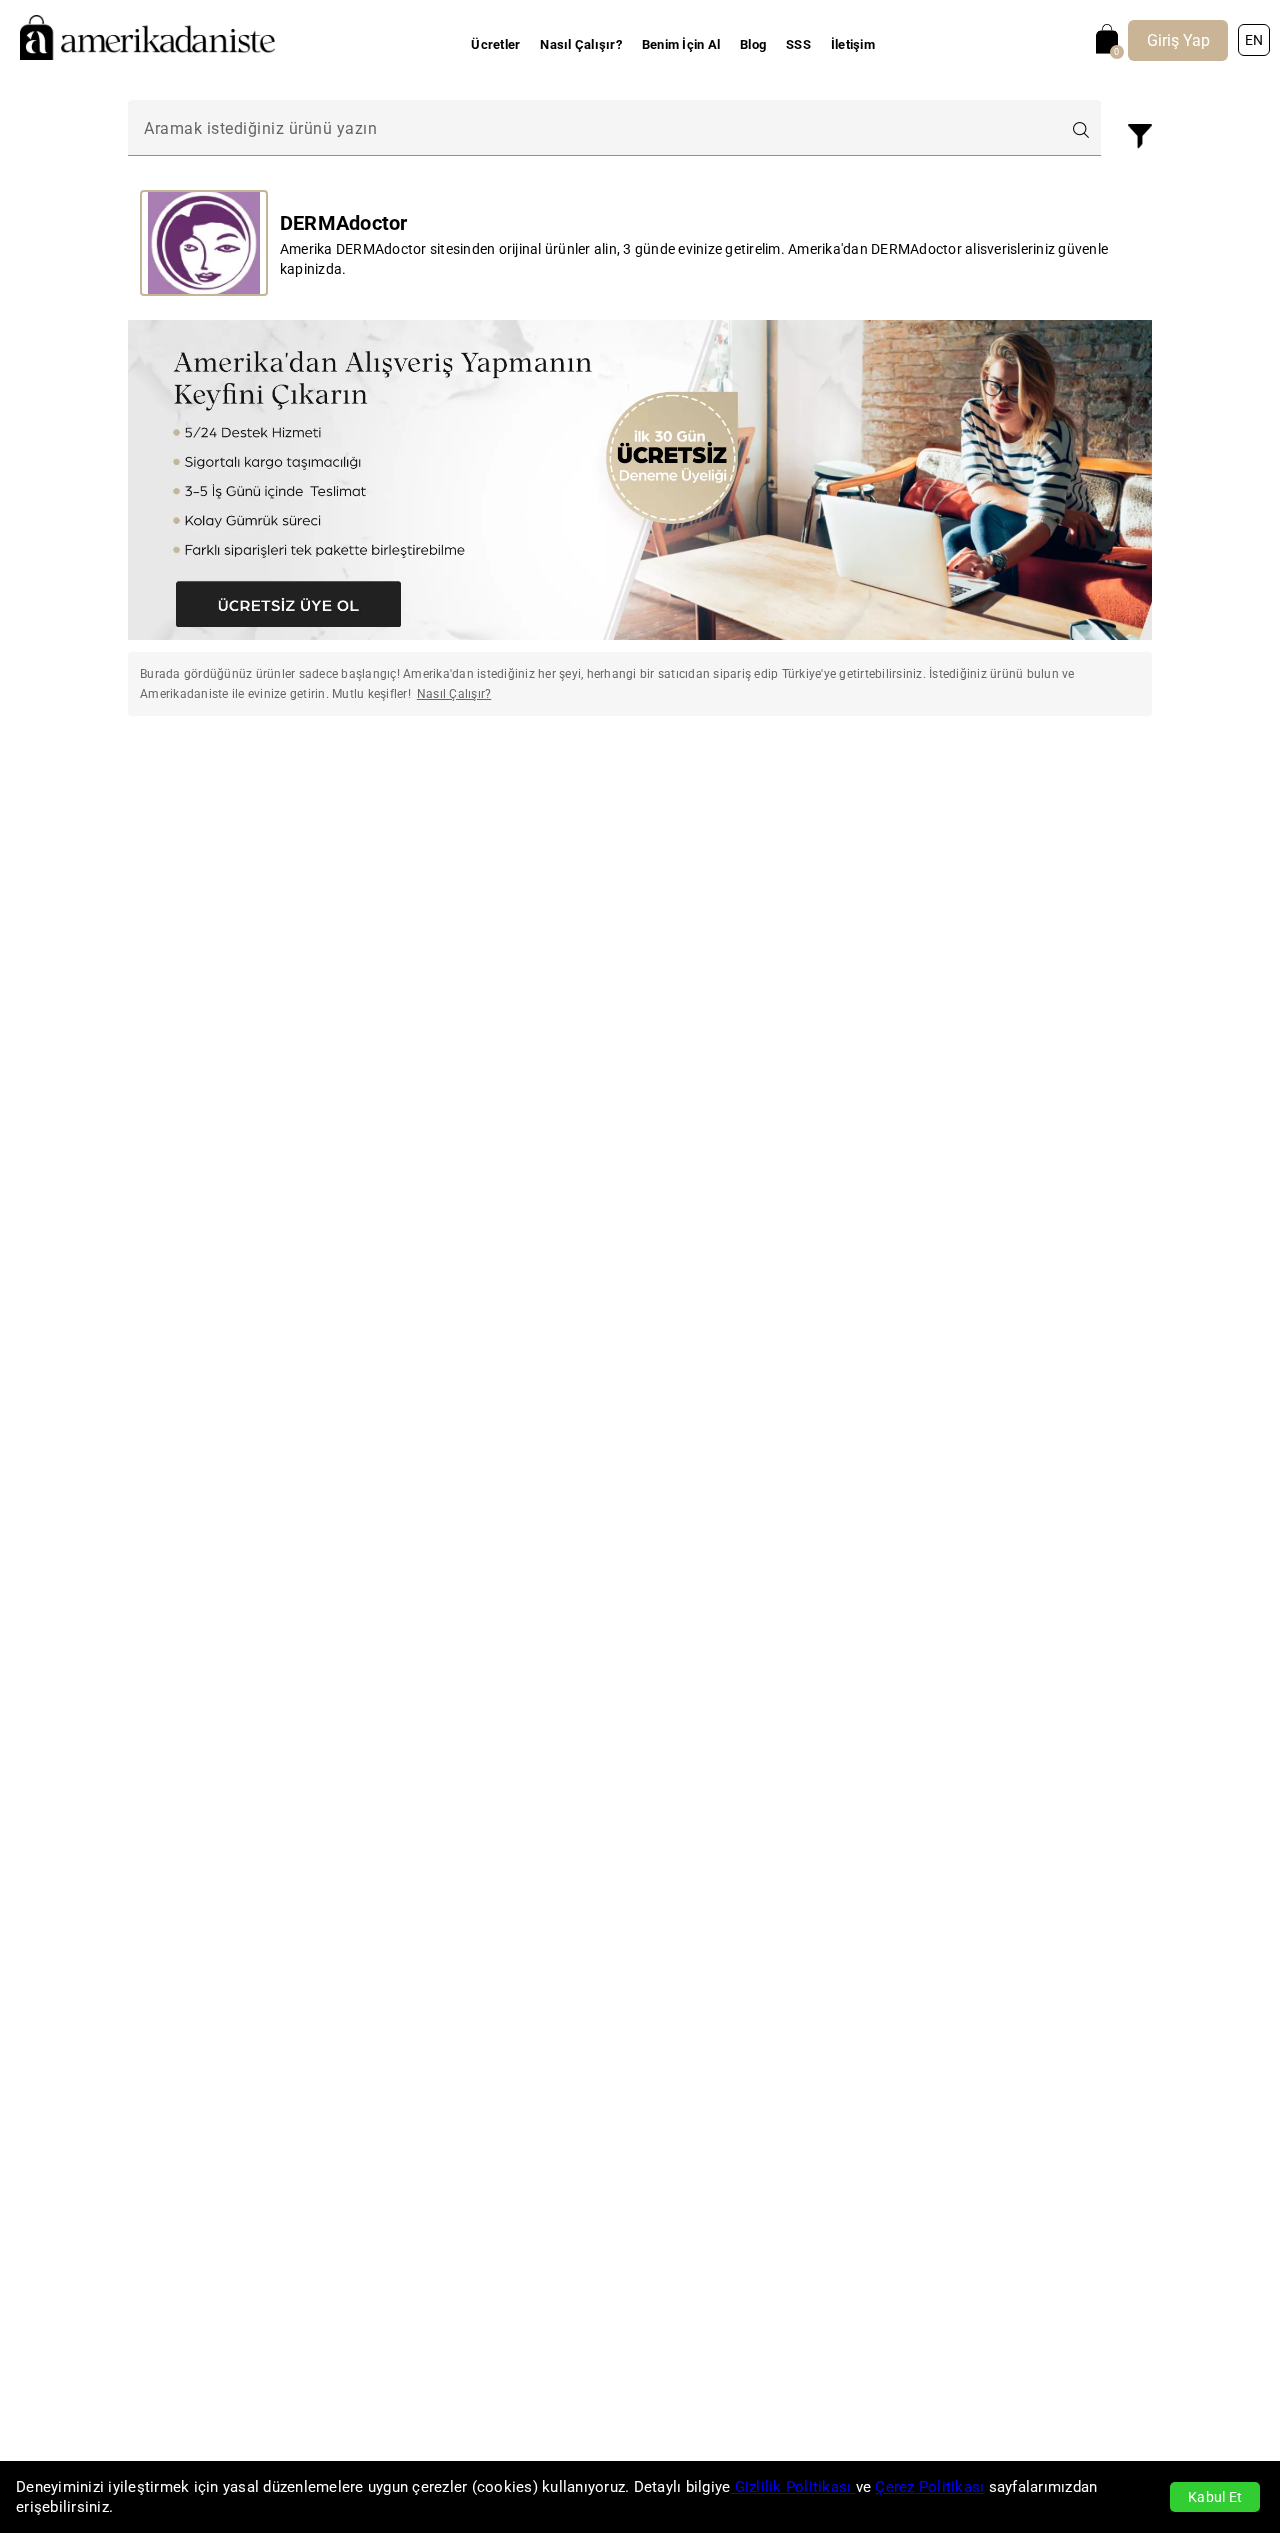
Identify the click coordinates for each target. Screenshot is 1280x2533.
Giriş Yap (1178, 40)
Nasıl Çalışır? (581, 44)
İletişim (853, 44)
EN (1254, 40)
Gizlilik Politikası (792, 2487)
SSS (798, 44)
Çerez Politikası (929, 2487)
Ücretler (495, 44)
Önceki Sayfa (241, 788)
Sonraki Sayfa (1040, 788)
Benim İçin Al (681, 44)
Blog (753, 44)
